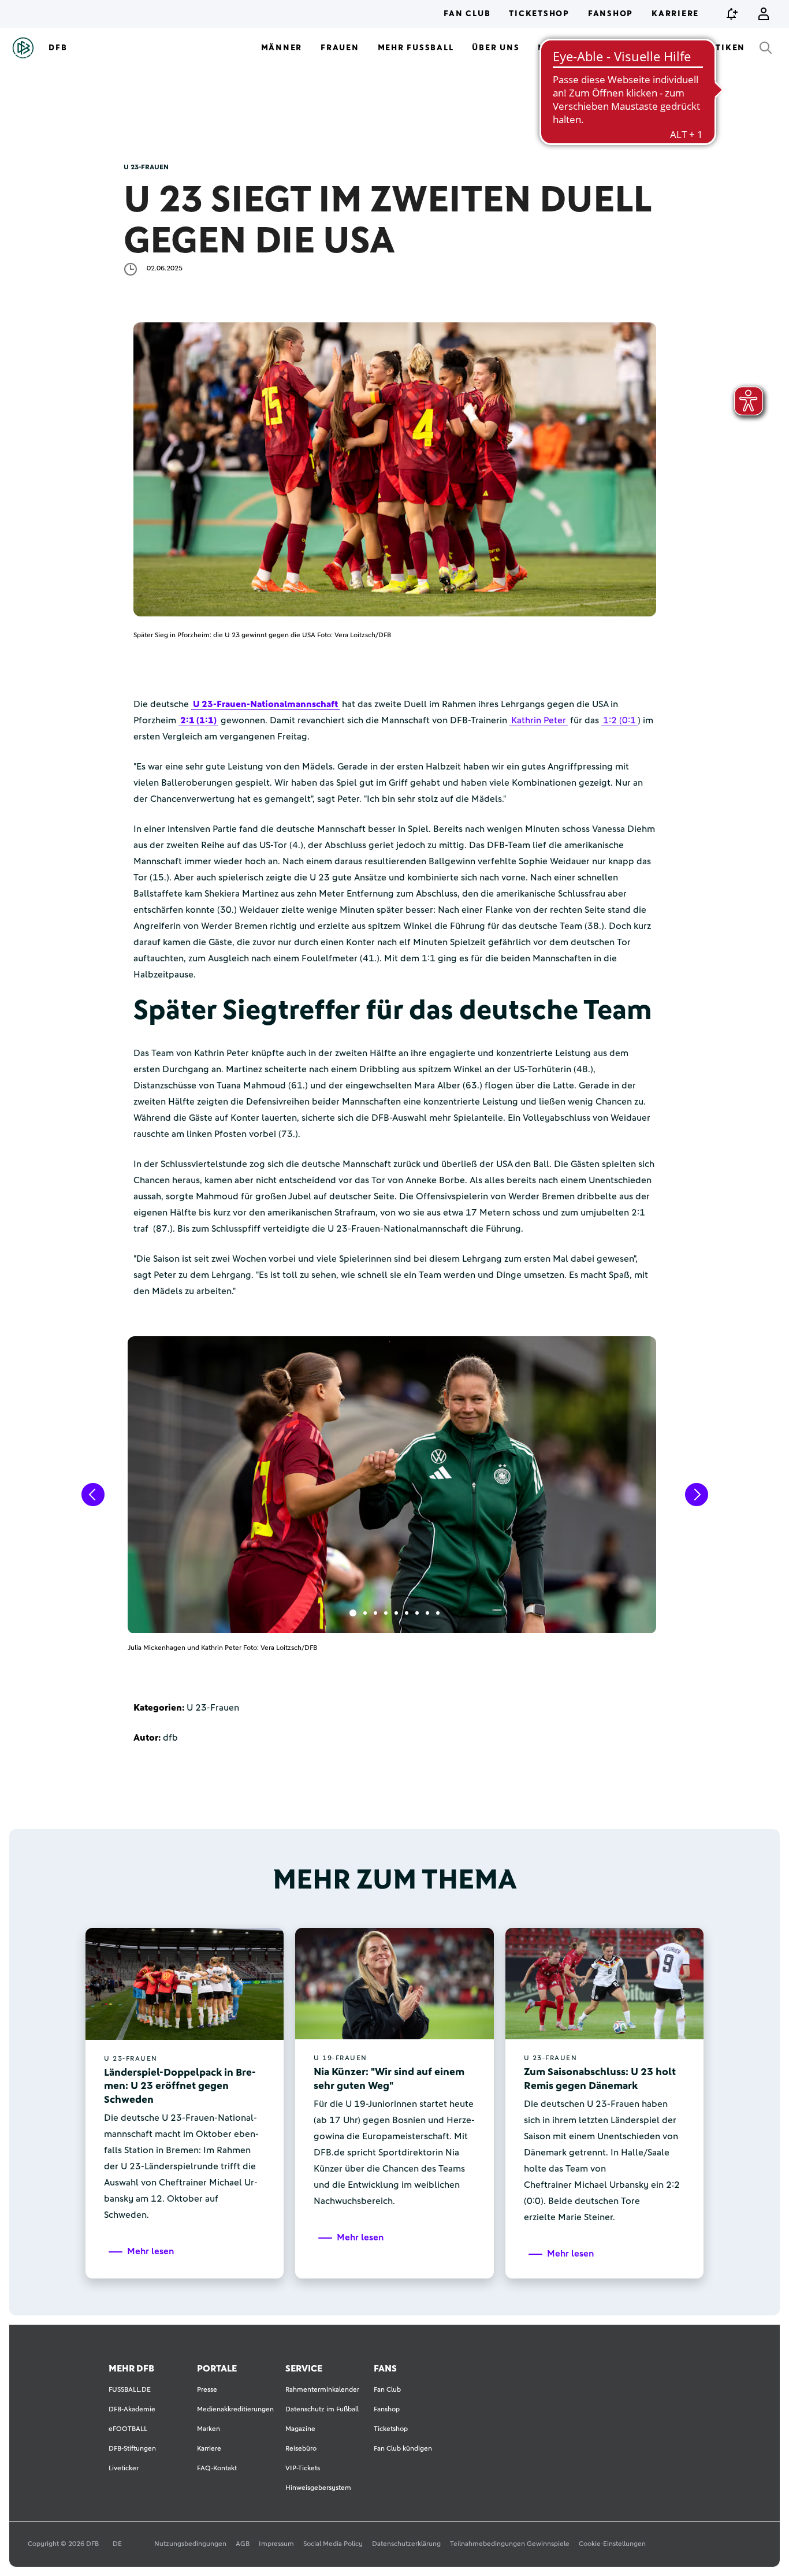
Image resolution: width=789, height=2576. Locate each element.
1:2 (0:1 (619, 720)
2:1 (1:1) (198, 720)
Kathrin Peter (539, 720)
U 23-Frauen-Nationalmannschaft (265, 704)
